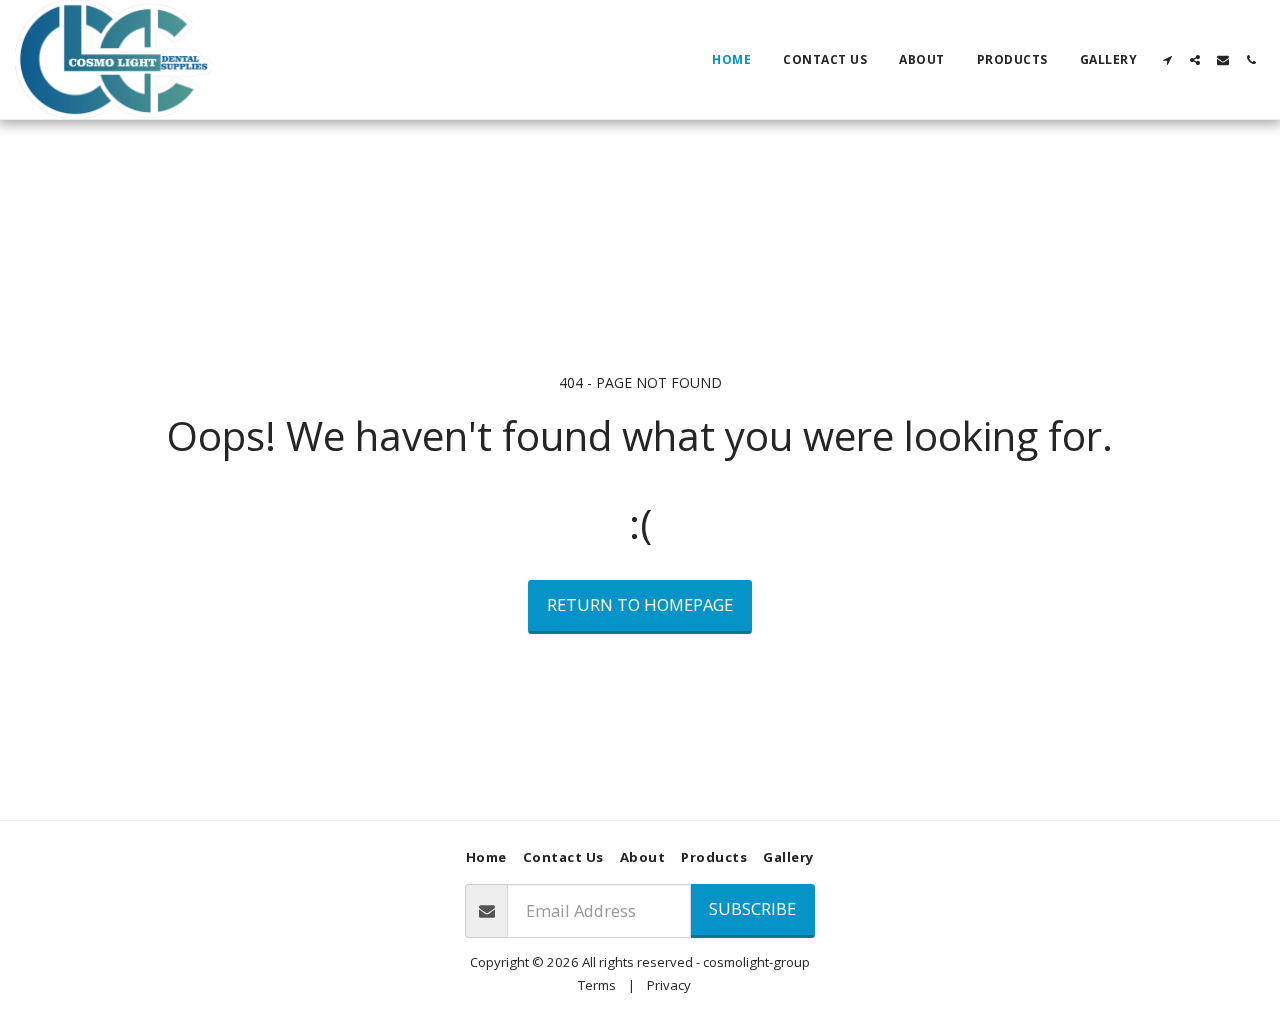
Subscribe (752, 908)
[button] (1167, 60)
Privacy (669, 985)
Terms (597, 985)
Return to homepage (640, 604)
